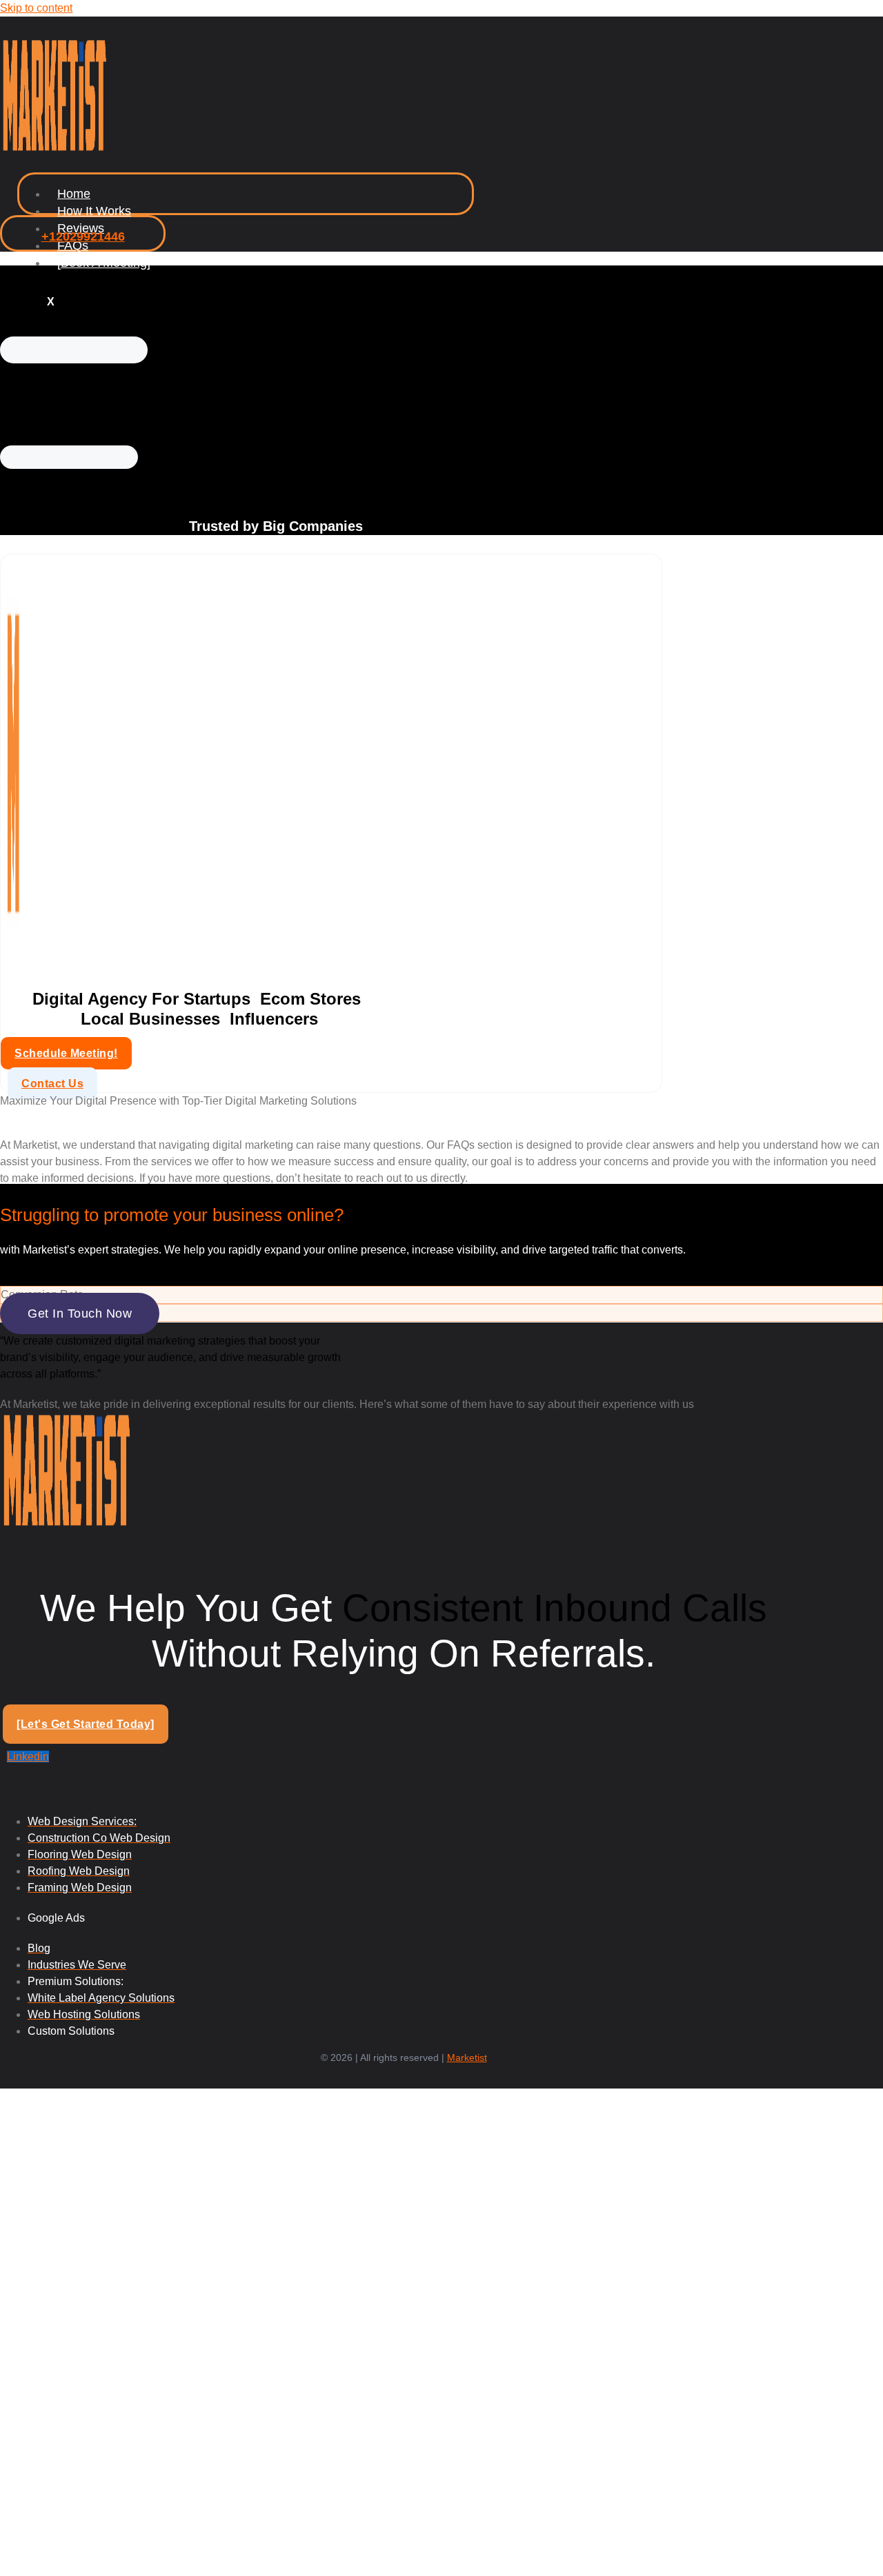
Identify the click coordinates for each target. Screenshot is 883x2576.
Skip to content (36, 8)
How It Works (94, 211)
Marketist (467, 2057)
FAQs (73, 245)
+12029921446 (83, 237)
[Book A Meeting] (104, 263)
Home (74, 194)
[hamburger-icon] (444, 199)
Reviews (81, 228)
